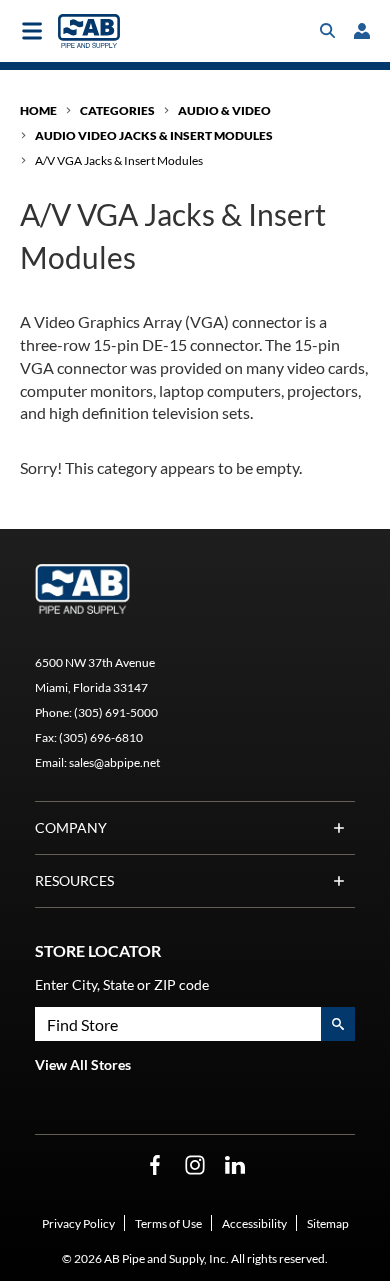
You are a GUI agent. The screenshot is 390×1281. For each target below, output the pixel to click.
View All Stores (83, 1064)
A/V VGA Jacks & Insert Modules (119, 160)
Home (38, 110)
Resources (74, 880)
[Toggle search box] (328, 31)
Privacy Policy (78, 1223)
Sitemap (328, 1223)
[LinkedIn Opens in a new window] (235, 1165)
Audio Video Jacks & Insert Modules (154, 135)
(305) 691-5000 (116, 712)
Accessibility (254, 1223)
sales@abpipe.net (114, 762)
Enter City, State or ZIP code (122, 984)
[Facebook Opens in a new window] (155, 1165)
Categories (117, 110)
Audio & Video (224, 110)
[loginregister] (362, 31)
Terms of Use (168, 1223)
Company (71, 827)
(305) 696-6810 (101, 737)
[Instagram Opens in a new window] (195, 1165)
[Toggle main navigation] (32, 31)
